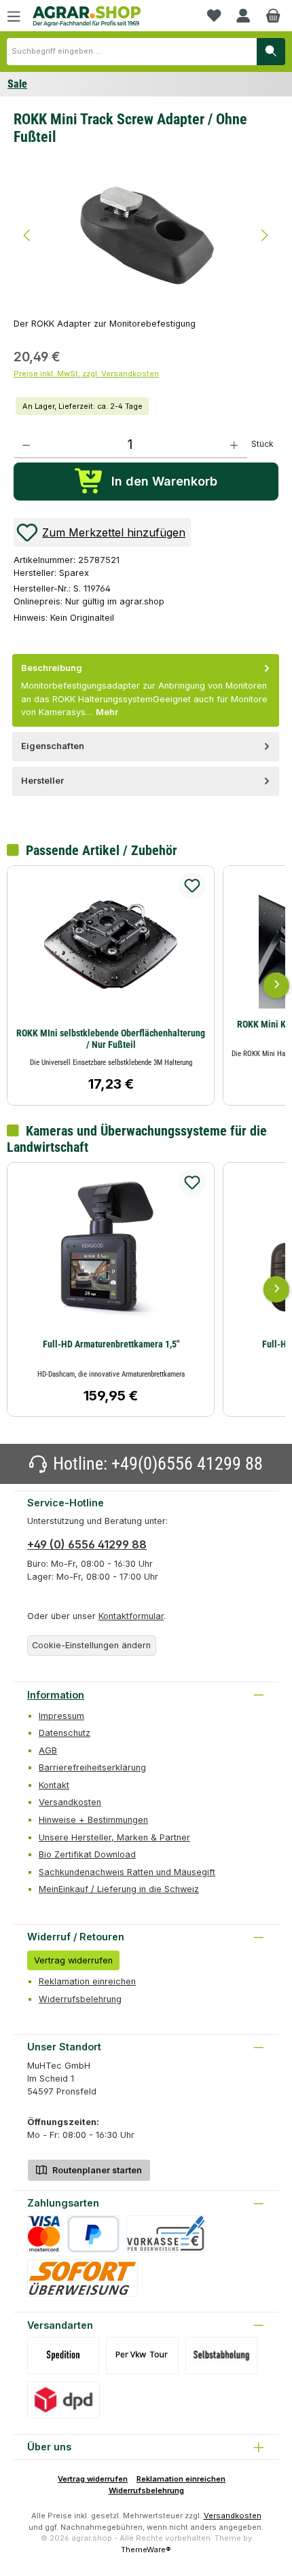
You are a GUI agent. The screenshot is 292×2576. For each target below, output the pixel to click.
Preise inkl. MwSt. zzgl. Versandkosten (86, 374)
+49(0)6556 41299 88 (187, 1464)
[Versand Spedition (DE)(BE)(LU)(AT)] (63, 2356)
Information (56, 1695)
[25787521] (146, 235)
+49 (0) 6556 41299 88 (87, 1544)
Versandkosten (70, 1802)
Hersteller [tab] (42, 781)
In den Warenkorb (164, 481)
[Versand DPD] (63, 2400)
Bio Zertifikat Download (87, 1854)
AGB (48, 1750)
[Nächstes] (264, 235)
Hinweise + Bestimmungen (93, 1820)
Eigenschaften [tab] (53, 746)
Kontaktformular (131, 1616)
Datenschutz (65, 1733)
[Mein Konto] (243, 16)
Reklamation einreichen (87, 1981)
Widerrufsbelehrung (80, 1999)
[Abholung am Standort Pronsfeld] (222, 2356)
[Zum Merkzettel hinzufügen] (192, 886)
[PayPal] (93, 2234)
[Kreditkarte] (44, 2234)
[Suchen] (271, 52)
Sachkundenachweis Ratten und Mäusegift (127, 1872)
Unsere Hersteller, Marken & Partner (114, 1837)
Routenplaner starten (96, 2170)
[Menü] (14, 16)
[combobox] (132, 52)
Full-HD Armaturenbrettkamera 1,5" (111, 1344)
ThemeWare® (146, 2550)
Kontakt (54, 1785)
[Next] (276, 985)
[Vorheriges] (28, 235)
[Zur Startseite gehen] (87, 17)
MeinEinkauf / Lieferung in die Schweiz (119, 1889)
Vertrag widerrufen (73, 1960)
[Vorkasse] (166, 2234)
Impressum (61, 1716)
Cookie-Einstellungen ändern (91, 1645)
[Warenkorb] (273, 16)
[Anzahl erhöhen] (234, 445)
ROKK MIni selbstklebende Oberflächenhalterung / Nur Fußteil (111, 1039)
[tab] (146, 690)
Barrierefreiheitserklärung (92, 1767)
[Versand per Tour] (142, 2356)
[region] (146, 234)
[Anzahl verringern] (26, 445)
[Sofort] (83, 2278)
